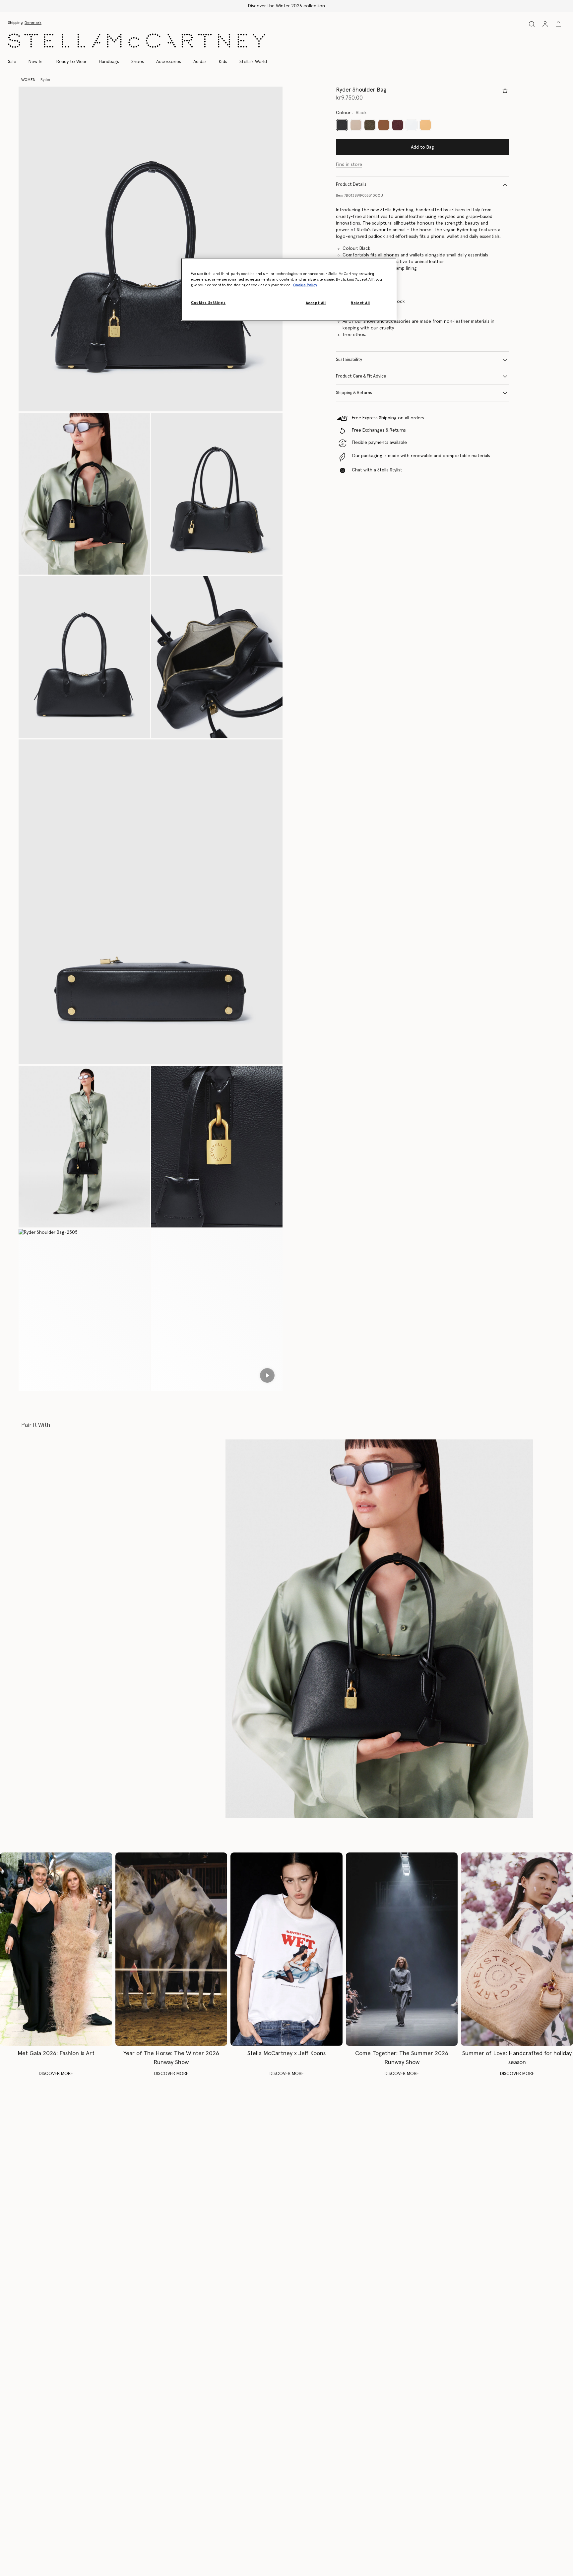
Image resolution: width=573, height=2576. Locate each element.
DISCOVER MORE (56, 2074)
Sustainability (349, 360)
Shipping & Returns (354, 393)
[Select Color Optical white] (412, 125)
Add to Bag (422, 147)
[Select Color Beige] (356, 125)
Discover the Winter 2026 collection (286, 6)
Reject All (360, 303)
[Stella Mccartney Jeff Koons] (286, 1949)
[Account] (545, 24)
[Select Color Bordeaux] (398, 125)
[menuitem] (35, 62)
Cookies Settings (208, 303)
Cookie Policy (305, 285)
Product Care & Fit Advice (361, 376)
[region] (289, 289)
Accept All (316, 303)
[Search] (532, 24)
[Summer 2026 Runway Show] (402, 1949)
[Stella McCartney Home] (137, 41)
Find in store (349, 165)
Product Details (351, 185)
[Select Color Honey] (425, 125)
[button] (151, 249)
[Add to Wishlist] (505, 91)
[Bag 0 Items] (558, 24)
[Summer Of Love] (517, 1949)
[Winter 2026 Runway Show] (171, 1949)
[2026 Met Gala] (56, 1949)
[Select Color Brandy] (384, 125)
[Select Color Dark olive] (370, 125)
